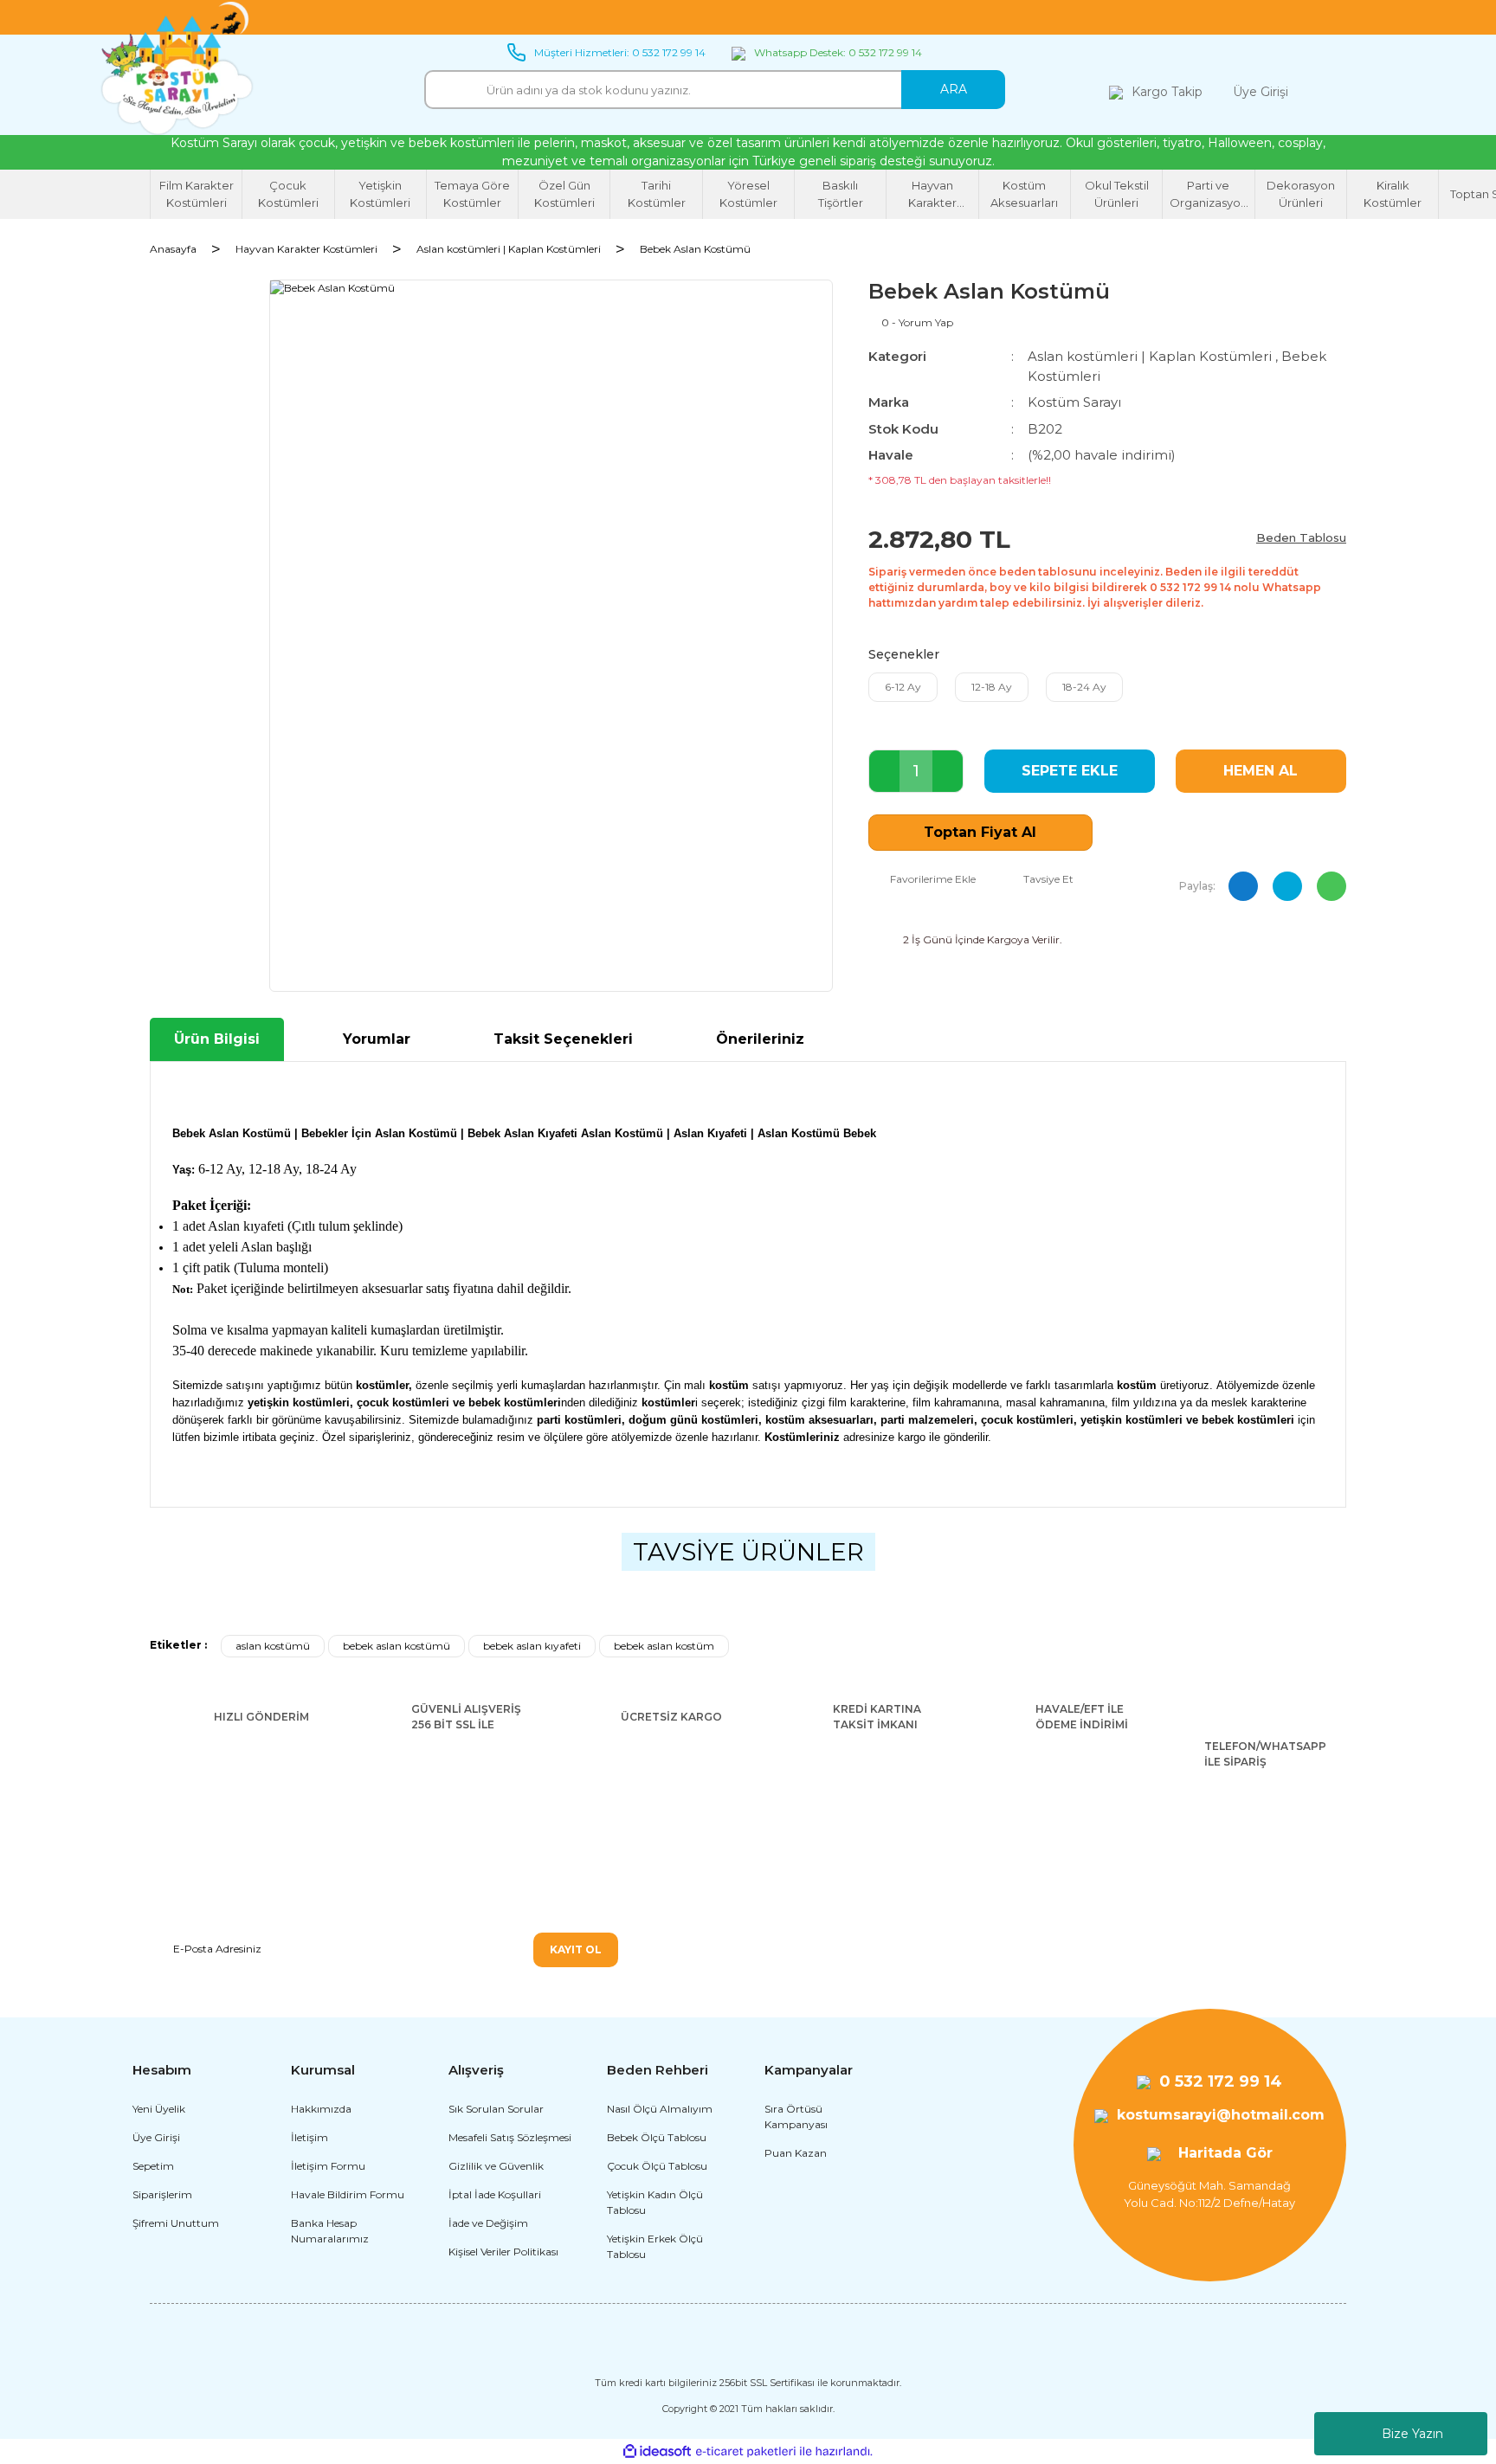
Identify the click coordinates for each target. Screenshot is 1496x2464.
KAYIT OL (576, 1949)
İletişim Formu (328, 2166)
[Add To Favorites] (922, 879)
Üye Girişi (156, 2137)
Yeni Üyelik (159, 2109)
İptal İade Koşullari (495, 2194)
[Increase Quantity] (948, 771)
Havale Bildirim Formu (348, 2194)
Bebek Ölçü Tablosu (657, 2137)
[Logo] (177, 69)
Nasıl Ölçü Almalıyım (660, 2109)
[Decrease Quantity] (884, 771)
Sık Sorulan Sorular (496, 2109)
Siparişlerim (162, 2194)
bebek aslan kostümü (397, 1646)
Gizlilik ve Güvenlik (496, 2166)
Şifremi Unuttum (176, 2223)
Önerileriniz (760, 1039)
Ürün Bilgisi (217, 1039)
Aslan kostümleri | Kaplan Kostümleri (1150, 356)
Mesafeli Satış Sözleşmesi (510, 2137)
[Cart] (1329, 92)
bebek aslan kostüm (664, 1646)
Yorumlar (377, 1039)
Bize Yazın (1412, 2434)
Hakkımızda (321, 2109)
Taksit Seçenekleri (563, 1039)
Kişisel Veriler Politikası (503, 2252)
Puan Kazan (796, 2153)
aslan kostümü (273, 1646)
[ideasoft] (657, 2451)
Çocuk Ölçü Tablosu (657, 2166)
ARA (954, 89)
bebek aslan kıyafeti (532, 1646)
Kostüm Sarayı (1074, 402)
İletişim (310, 2137)
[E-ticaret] (746, 2452)
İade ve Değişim (488, 2223)
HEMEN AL (1261, 771)
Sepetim (153, 2166)
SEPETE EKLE (1070, 771)
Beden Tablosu (1301, 537)
